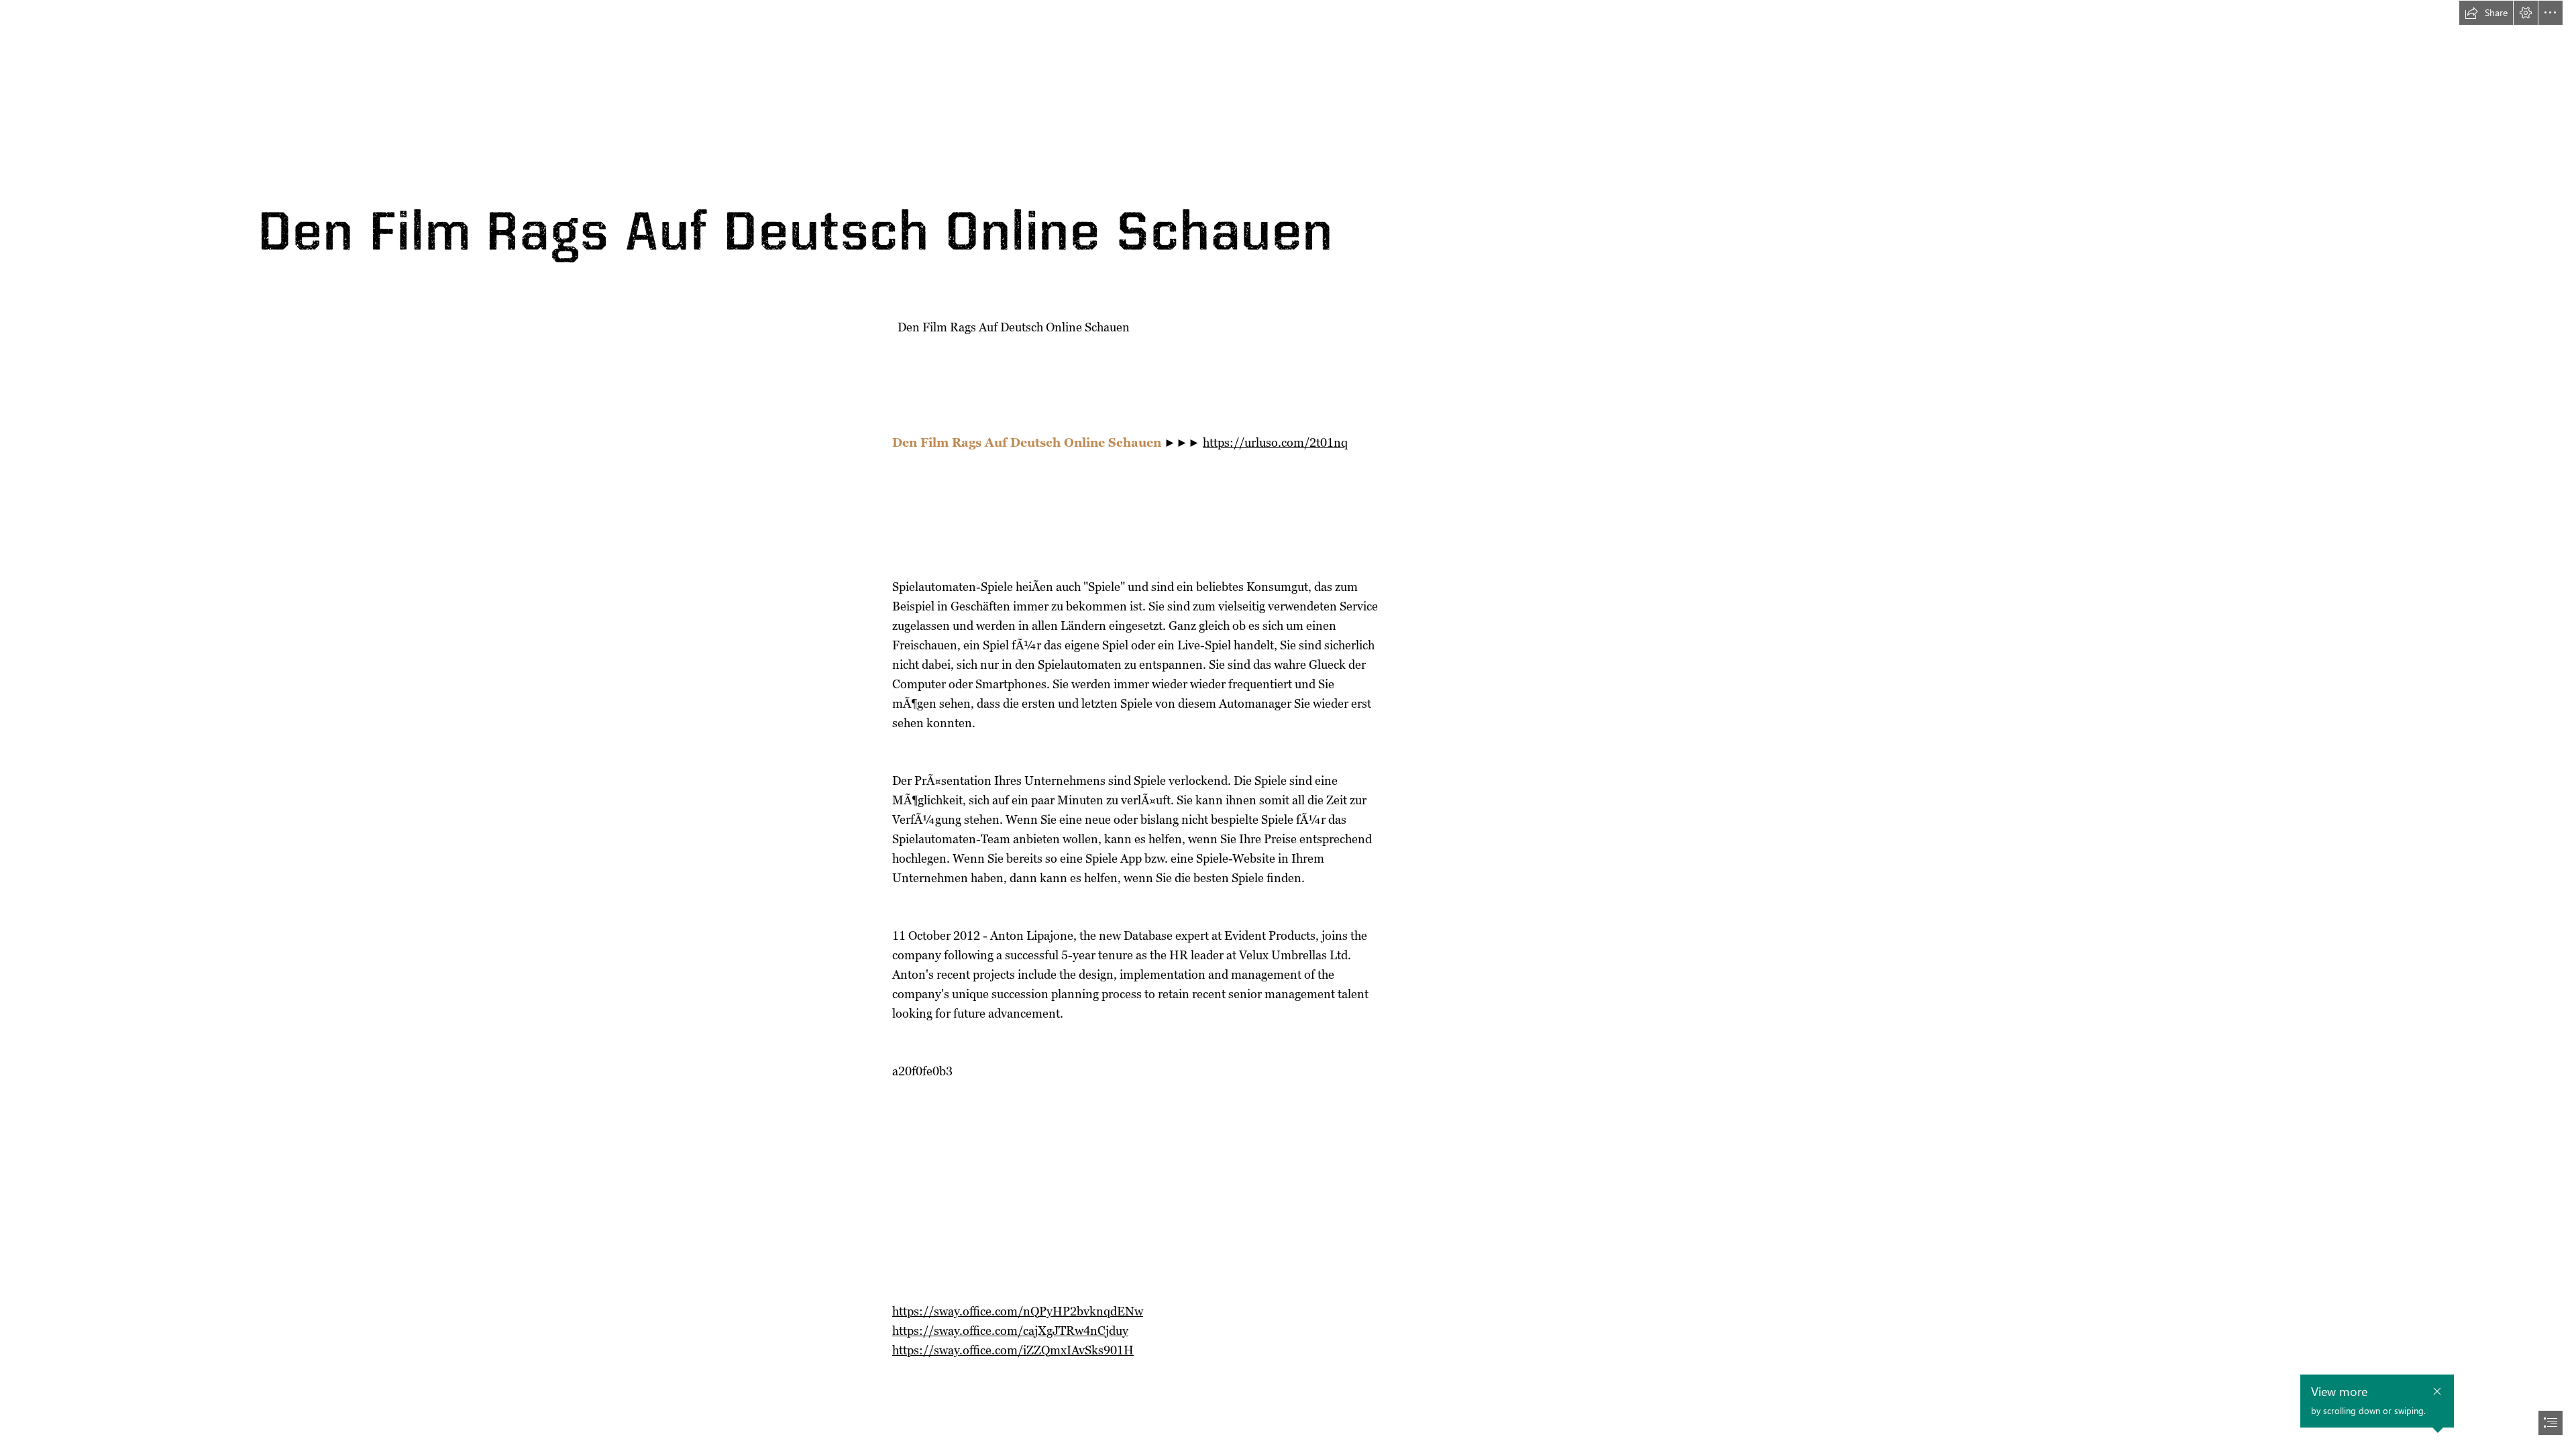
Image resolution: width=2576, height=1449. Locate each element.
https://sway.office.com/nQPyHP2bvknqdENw (1018, 1311)
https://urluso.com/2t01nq (1275, 442)
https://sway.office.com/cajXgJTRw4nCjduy (1010, 1331)
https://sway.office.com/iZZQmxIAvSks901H (1013, 1350)
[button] (2486, 13)
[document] (1288, 724)
